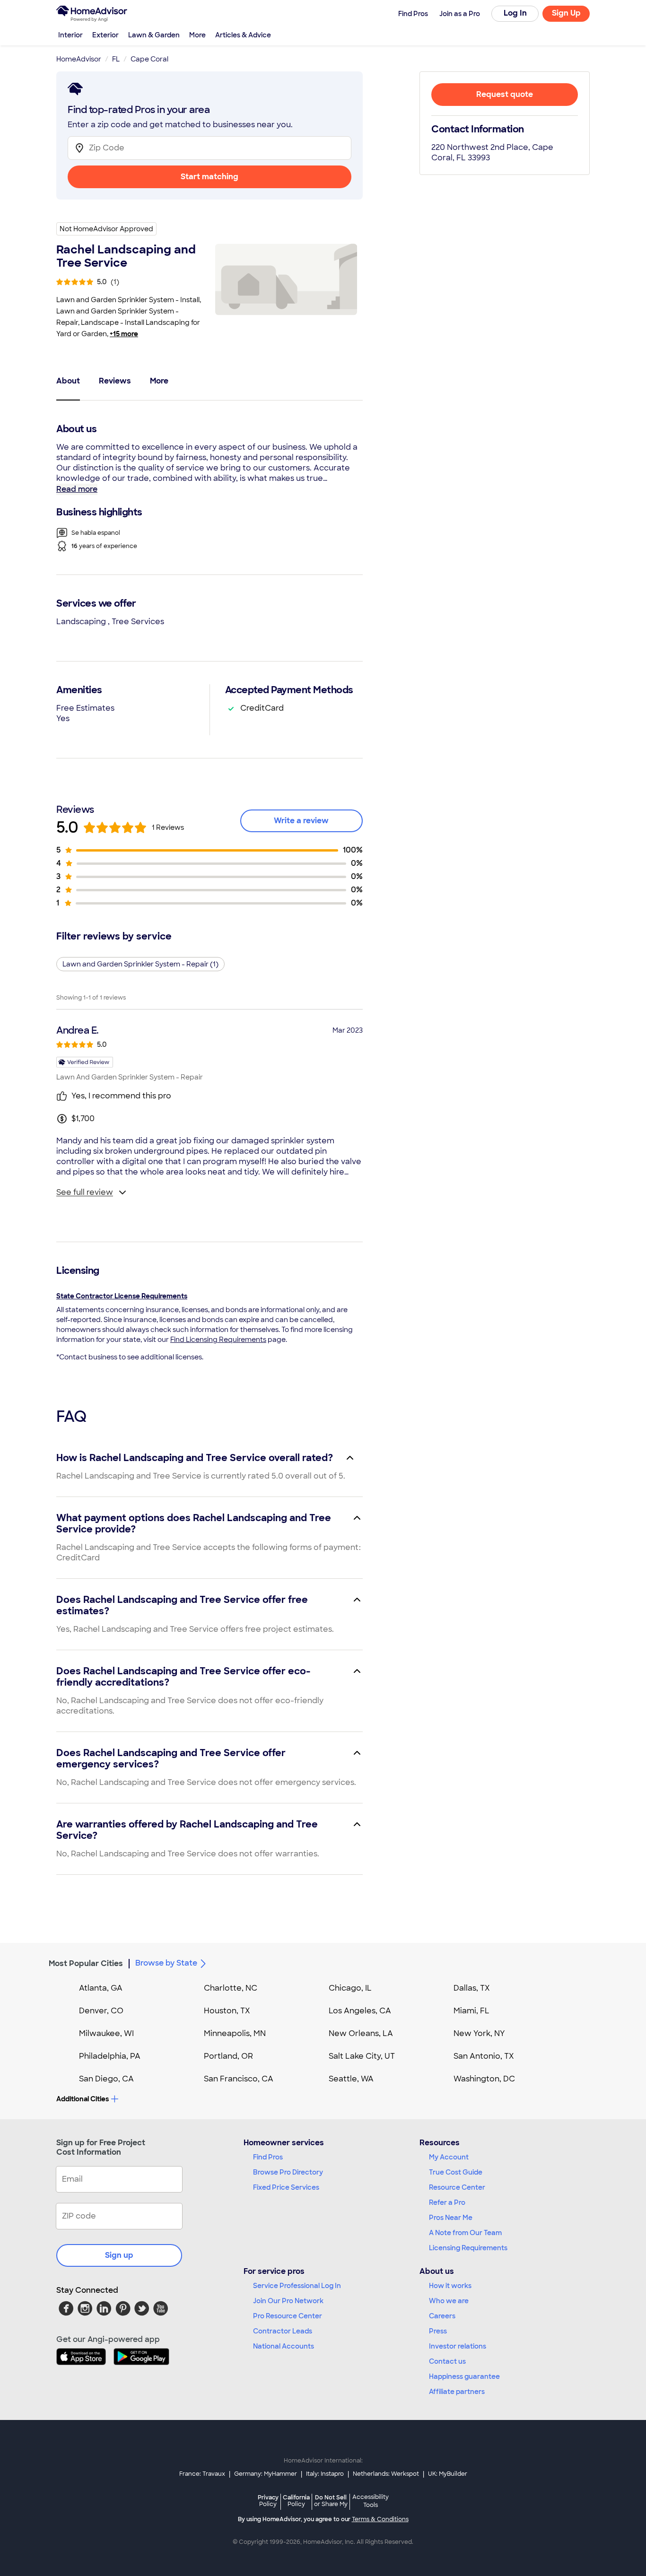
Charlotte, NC (231, 1988)
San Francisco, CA (239, 2079)
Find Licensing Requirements (218, 1340)
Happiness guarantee (464, 2376)
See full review (85, 1192)
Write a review (301, 821)
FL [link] (116, 59)
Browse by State (166, 1963)
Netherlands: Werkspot (386, 2474)
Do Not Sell (331, 2501)
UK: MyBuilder (448, 2474)
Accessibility (371, 2501)
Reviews (115, 381)
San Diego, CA (106, 2079)
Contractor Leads (283, 2331)
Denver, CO (101, 2011)
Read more (77, 489)
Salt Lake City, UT (362, 2056)
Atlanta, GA (101, 1988)
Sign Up (566, 13)
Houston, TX (227, 2011)
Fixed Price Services (286, 2187)
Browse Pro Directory (288, 2172)
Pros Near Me (451, 2218)
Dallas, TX (472, 1988)
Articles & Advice (243, 35)
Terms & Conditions (380, 2519)
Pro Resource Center (288, 2316)
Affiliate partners (457, 2392)
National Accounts (284, 2346)
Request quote (505, 94)
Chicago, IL (350, 1988)
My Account (449, 2157)
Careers (442, 2316)
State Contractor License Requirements (122, 1296)
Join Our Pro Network (288, 2301)
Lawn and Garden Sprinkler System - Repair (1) (140, 964)
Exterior (105, 35)
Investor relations (458, 2346)
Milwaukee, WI (106, 2033)
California (296, 2501)
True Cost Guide (456, 2172)
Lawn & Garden (154, 35)
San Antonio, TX (484, 2056)
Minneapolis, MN (235, 2033)
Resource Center (457, 2187)
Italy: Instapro (325, 2474)
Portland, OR (228, 2056)
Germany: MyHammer (266, 2474)
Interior (70, 35)
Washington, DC (484, 2079)
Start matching (210, 177)
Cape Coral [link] (149, 59)
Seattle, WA (351, 2079)
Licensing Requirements (468, 2248)
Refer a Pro (447, 2202)
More (197, 35)
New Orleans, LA (361, 2033)
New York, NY (479, 2033)
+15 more (124, 334)
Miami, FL (471, 2011)
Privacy (268, 2501)
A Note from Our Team (465, 2233)
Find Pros (268, 2157)
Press (438, 2331)
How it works (450, 2286)
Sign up (119, 2255)
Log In (515, 13)
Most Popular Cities (86, 1963)
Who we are (449, 2301)
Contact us (447, 2361)
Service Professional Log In (297, 2286)
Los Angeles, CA (360, 2011)
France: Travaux (202, 2474)
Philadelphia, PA (110, 2056)
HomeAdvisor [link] (79, 59)
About (68, 381)
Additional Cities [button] (83, 2099)
